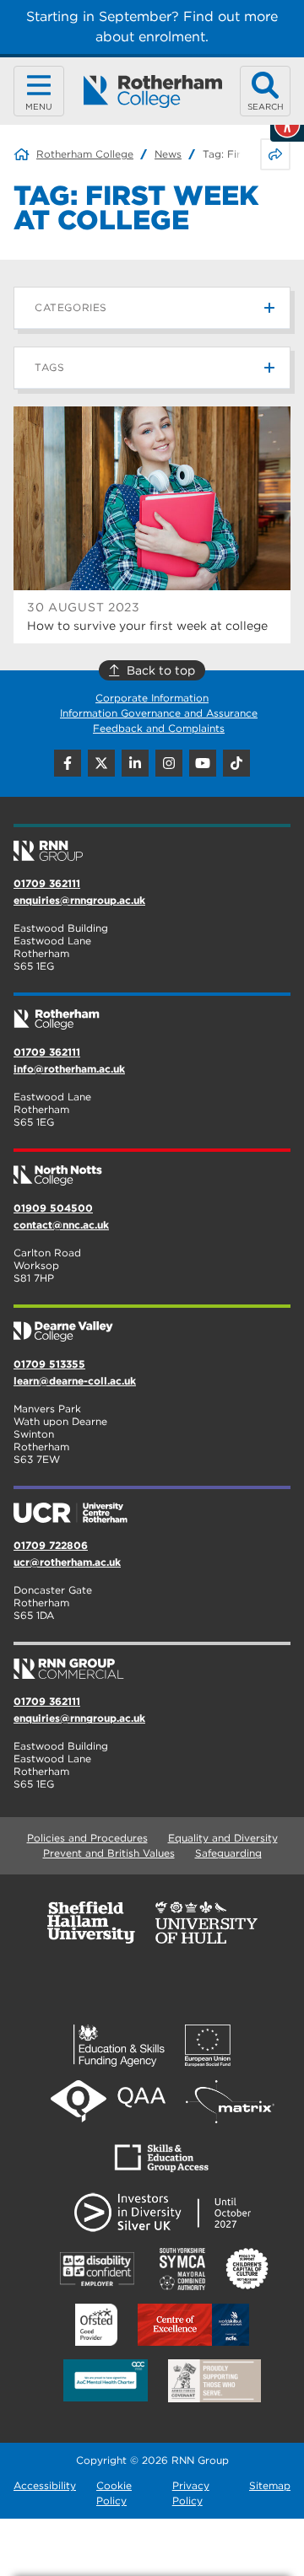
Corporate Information (152, 698)
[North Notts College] (152, 1169)
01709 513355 (49, 1364)
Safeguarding (228, 1853)
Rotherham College (85, 154)
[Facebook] (68, 763)
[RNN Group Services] (152, 1662)
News (168, 154)
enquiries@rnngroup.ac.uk (79, 900)
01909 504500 (53, 1208)
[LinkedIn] (135, 763)
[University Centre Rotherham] (152, 1506)
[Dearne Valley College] (152, 1325)
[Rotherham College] (152, 91)
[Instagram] (169, 763)
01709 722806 (51, 1545)
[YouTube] (203, 763)
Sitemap (270, 2485)
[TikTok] (236, 763)
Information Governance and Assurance (159, 713)
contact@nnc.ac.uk (61, 1225)
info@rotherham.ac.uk (69, 1069)
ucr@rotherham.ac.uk (67, 1562)
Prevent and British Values (109, 1853)
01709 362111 (47, 883)
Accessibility (45, 2485)
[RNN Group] (152, 844)
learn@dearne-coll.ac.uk (75, 1381)
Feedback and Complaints (159, 728)
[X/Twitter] (101, 763)
